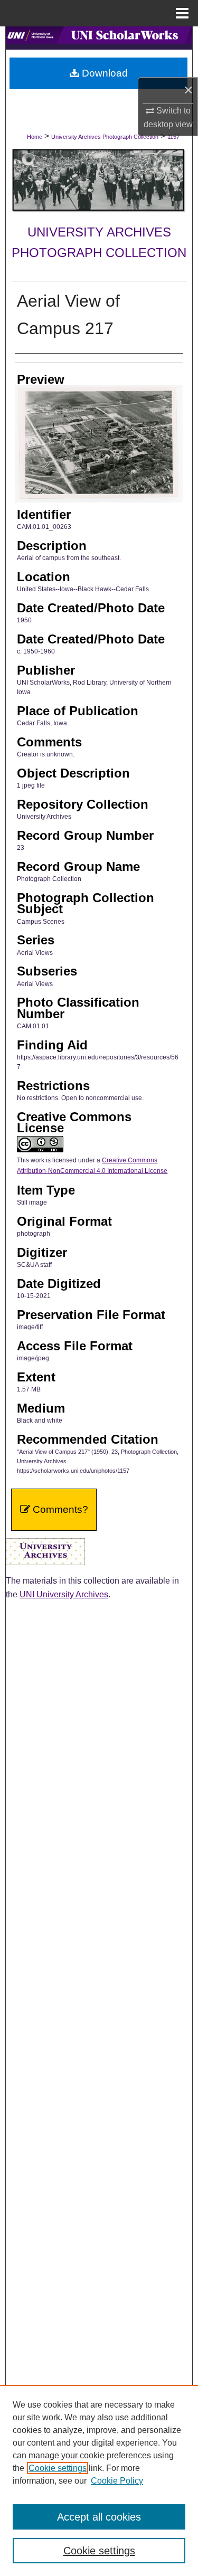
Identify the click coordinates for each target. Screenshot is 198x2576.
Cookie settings (58, 2468)
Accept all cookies (99, 2517)
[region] (99, 2480)
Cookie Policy (117, 2481)
